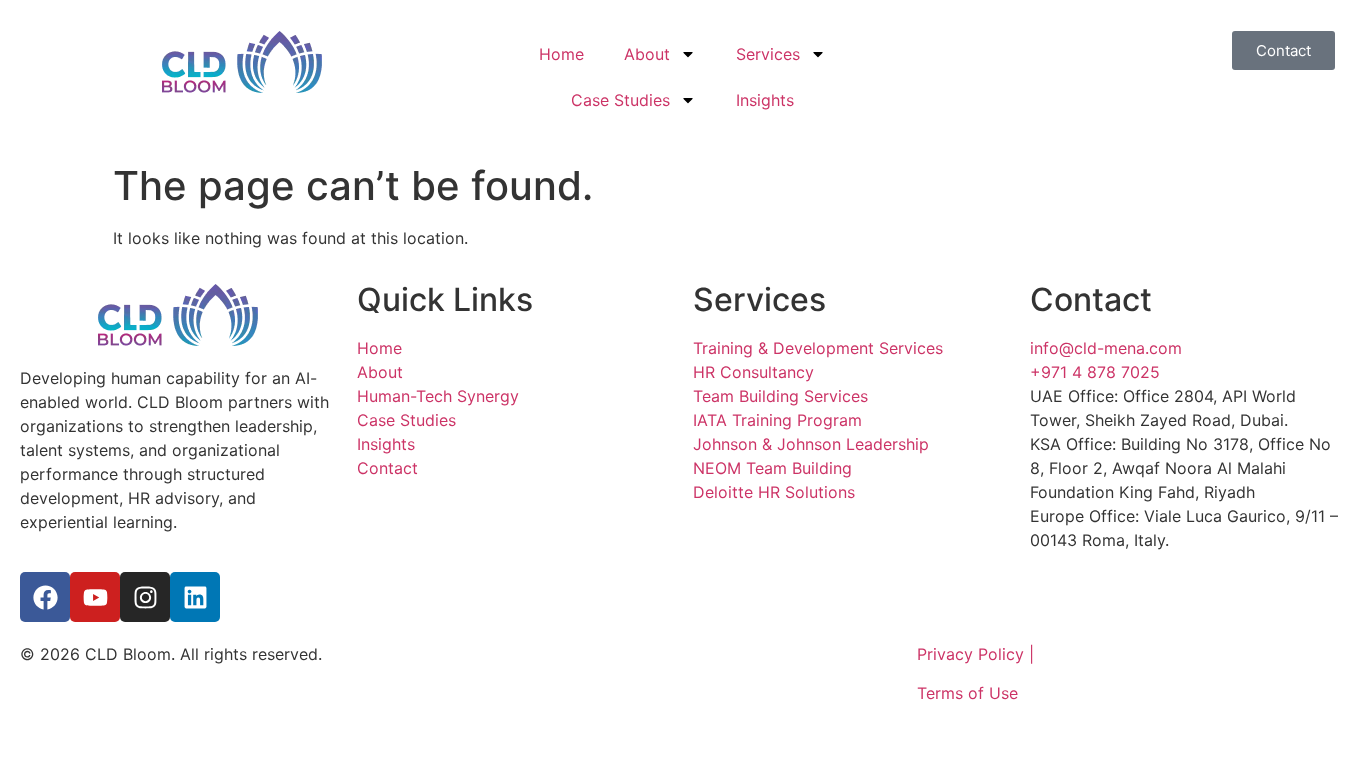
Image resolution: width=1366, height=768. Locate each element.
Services (768, 54)
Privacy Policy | (975, 654)
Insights (765, 100)
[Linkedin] (195, 597)
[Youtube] (95, 597)
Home (561, 54)
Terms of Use (967, 693)
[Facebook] (45, 597)
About (647, 54)
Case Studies (620, 100)
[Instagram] (145, 597)
